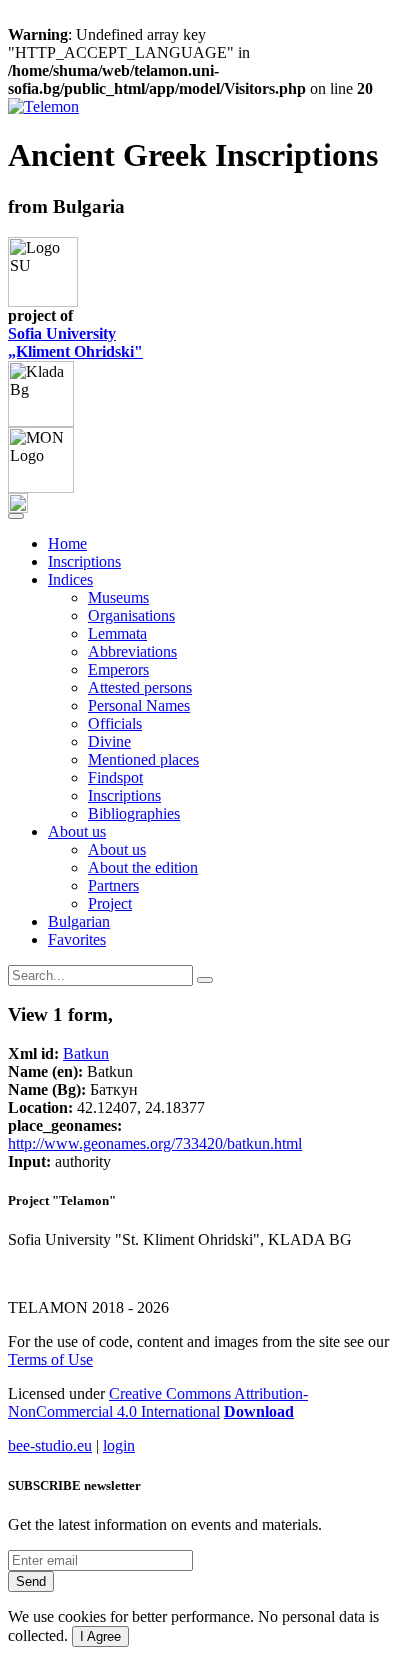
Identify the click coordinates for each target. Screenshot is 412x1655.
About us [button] (77, 831)
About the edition (143, 867)
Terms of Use (50, 1359)
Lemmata (117, 633)
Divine (109, 741)
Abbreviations (132, 651)
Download (259, 1411)
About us (117, 849)
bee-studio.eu (50, 1445)
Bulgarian (79, 921)
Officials (115, 723)
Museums (118, 597)
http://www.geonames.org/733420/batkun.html (155, 1143)
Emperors (118, 669)
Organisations (131, 615)
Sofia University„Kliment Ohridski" (75, 342)
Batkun (86, 1053)
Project (110, 903)
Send (31, 1581)
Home (67, 543)
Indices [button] (70, 579)
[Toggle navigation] (16, 516)
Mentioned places (143, 759)
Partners (113, 885)
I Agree (100, 1636)
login (119, 1445)
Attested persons (140, 687)
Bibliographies (134, 813)
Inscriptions (84, 561)
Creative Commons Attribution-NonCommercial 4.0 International (158, 1402)
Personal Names (139, 705)
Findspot (115, 777)
